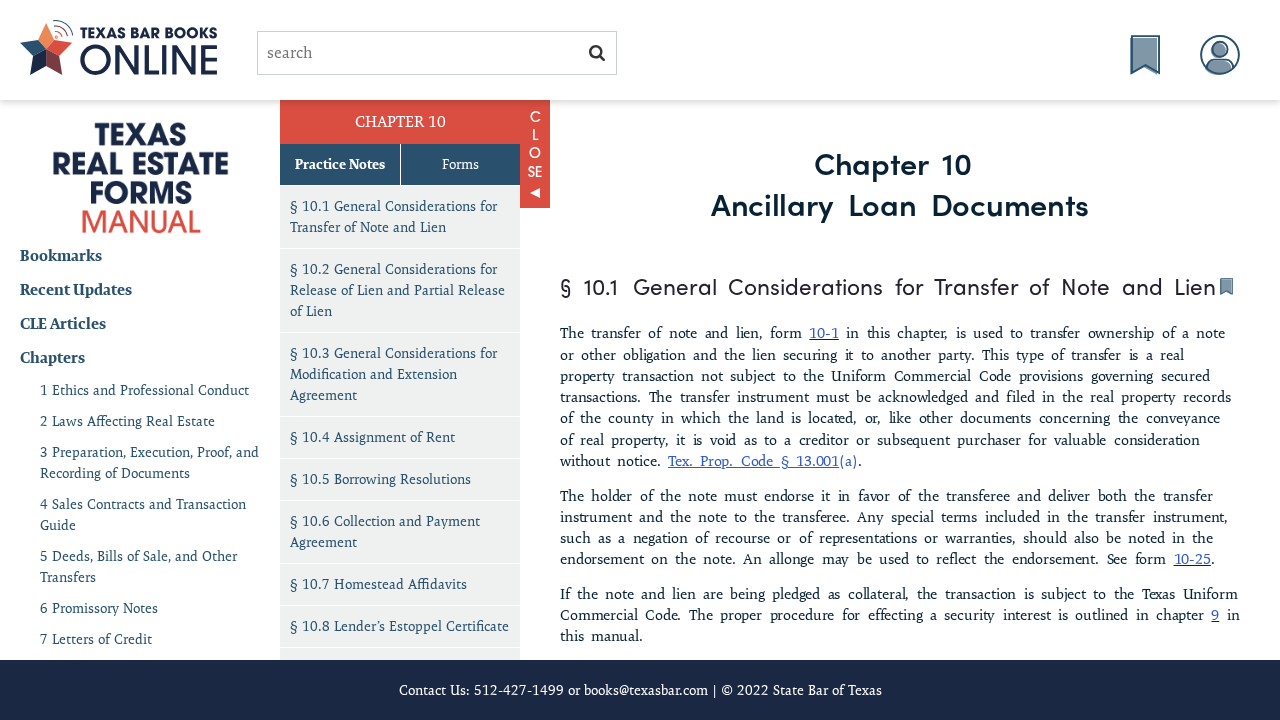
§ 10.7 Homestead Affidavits (378, 584)
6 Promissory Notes (99, 608)
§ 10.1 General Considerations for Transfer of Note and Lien (393, 216)
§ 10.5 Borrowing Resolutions (380, 479)
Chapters (52, 357)
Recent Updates (76, 289)
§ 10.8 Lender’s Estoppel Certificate (399, 626)
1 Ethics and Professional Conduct (144, 390)
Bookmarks (61, 255)
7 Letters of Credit (96, 639)
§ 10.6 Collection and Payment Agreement (385, 531)
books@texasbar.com (646, 690)
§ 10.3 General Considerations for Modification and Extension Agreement (393, 374)
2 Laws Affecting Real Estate (127, 421)
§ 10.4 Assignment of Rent (372, 437)
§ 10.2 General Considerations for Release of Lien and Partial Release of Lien (397, 290)
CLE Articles (63, 323)
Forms (460, 164)
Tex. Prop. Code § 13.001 (753, 460)
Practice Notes (340, 164)
